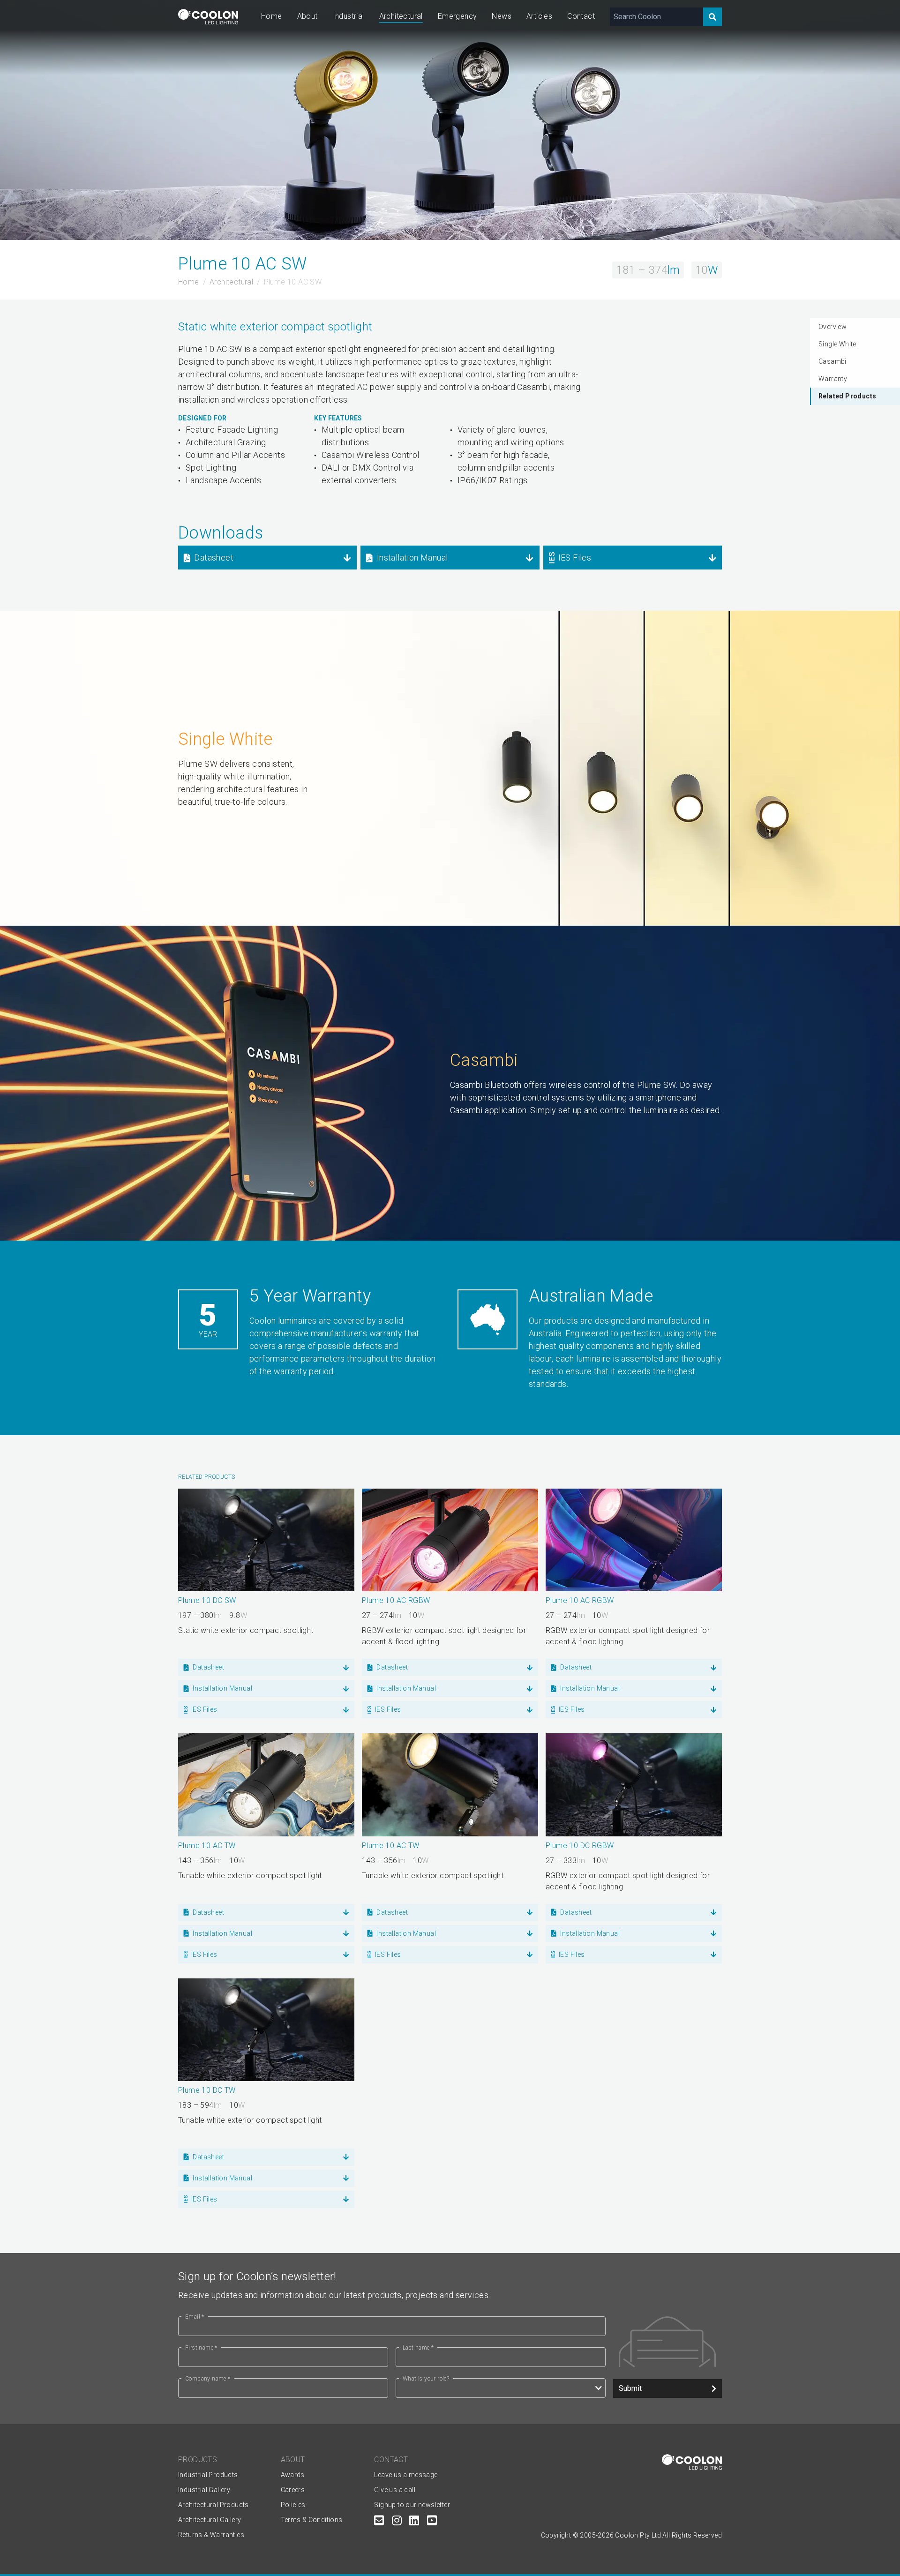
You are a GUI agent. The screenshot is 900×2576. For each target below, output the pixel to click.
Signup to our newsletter (412, 2505)
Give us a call (395, 2490)
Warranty (833, 379)
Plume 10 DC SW (207, 1600)
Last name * (418, 2348)
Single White (837, 344)
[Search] (712, 17)
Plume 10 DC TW (207, 2090)
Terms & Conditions (312, 2520)
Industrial (349, 16)
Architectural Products (214, 2505)
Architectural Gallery (210, 2520)
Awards (293, 2475)
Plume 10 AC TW (207, 1846)
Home (272, 16)
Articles (539, 16)
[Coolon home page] (208, 17)
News (502, 16)
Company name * (208, 2379)
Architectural (401, 16)
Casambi (832, 361)
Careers (293, 2490)
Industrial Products (208, 2475)
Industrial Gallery (204, 2490)
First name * (201, 2348)
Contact (581, 16)
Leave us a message (406, 2475)
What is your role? (426, 2379)
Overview (832, 327)
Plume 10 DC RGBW (580, 1846)
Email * (195, 2317)
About (307, 16)
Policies (293, 2505)
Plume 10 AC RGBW (396, 1600)
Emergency (457, 16)
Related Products (847, 396)
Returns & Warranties (211, 2535)
